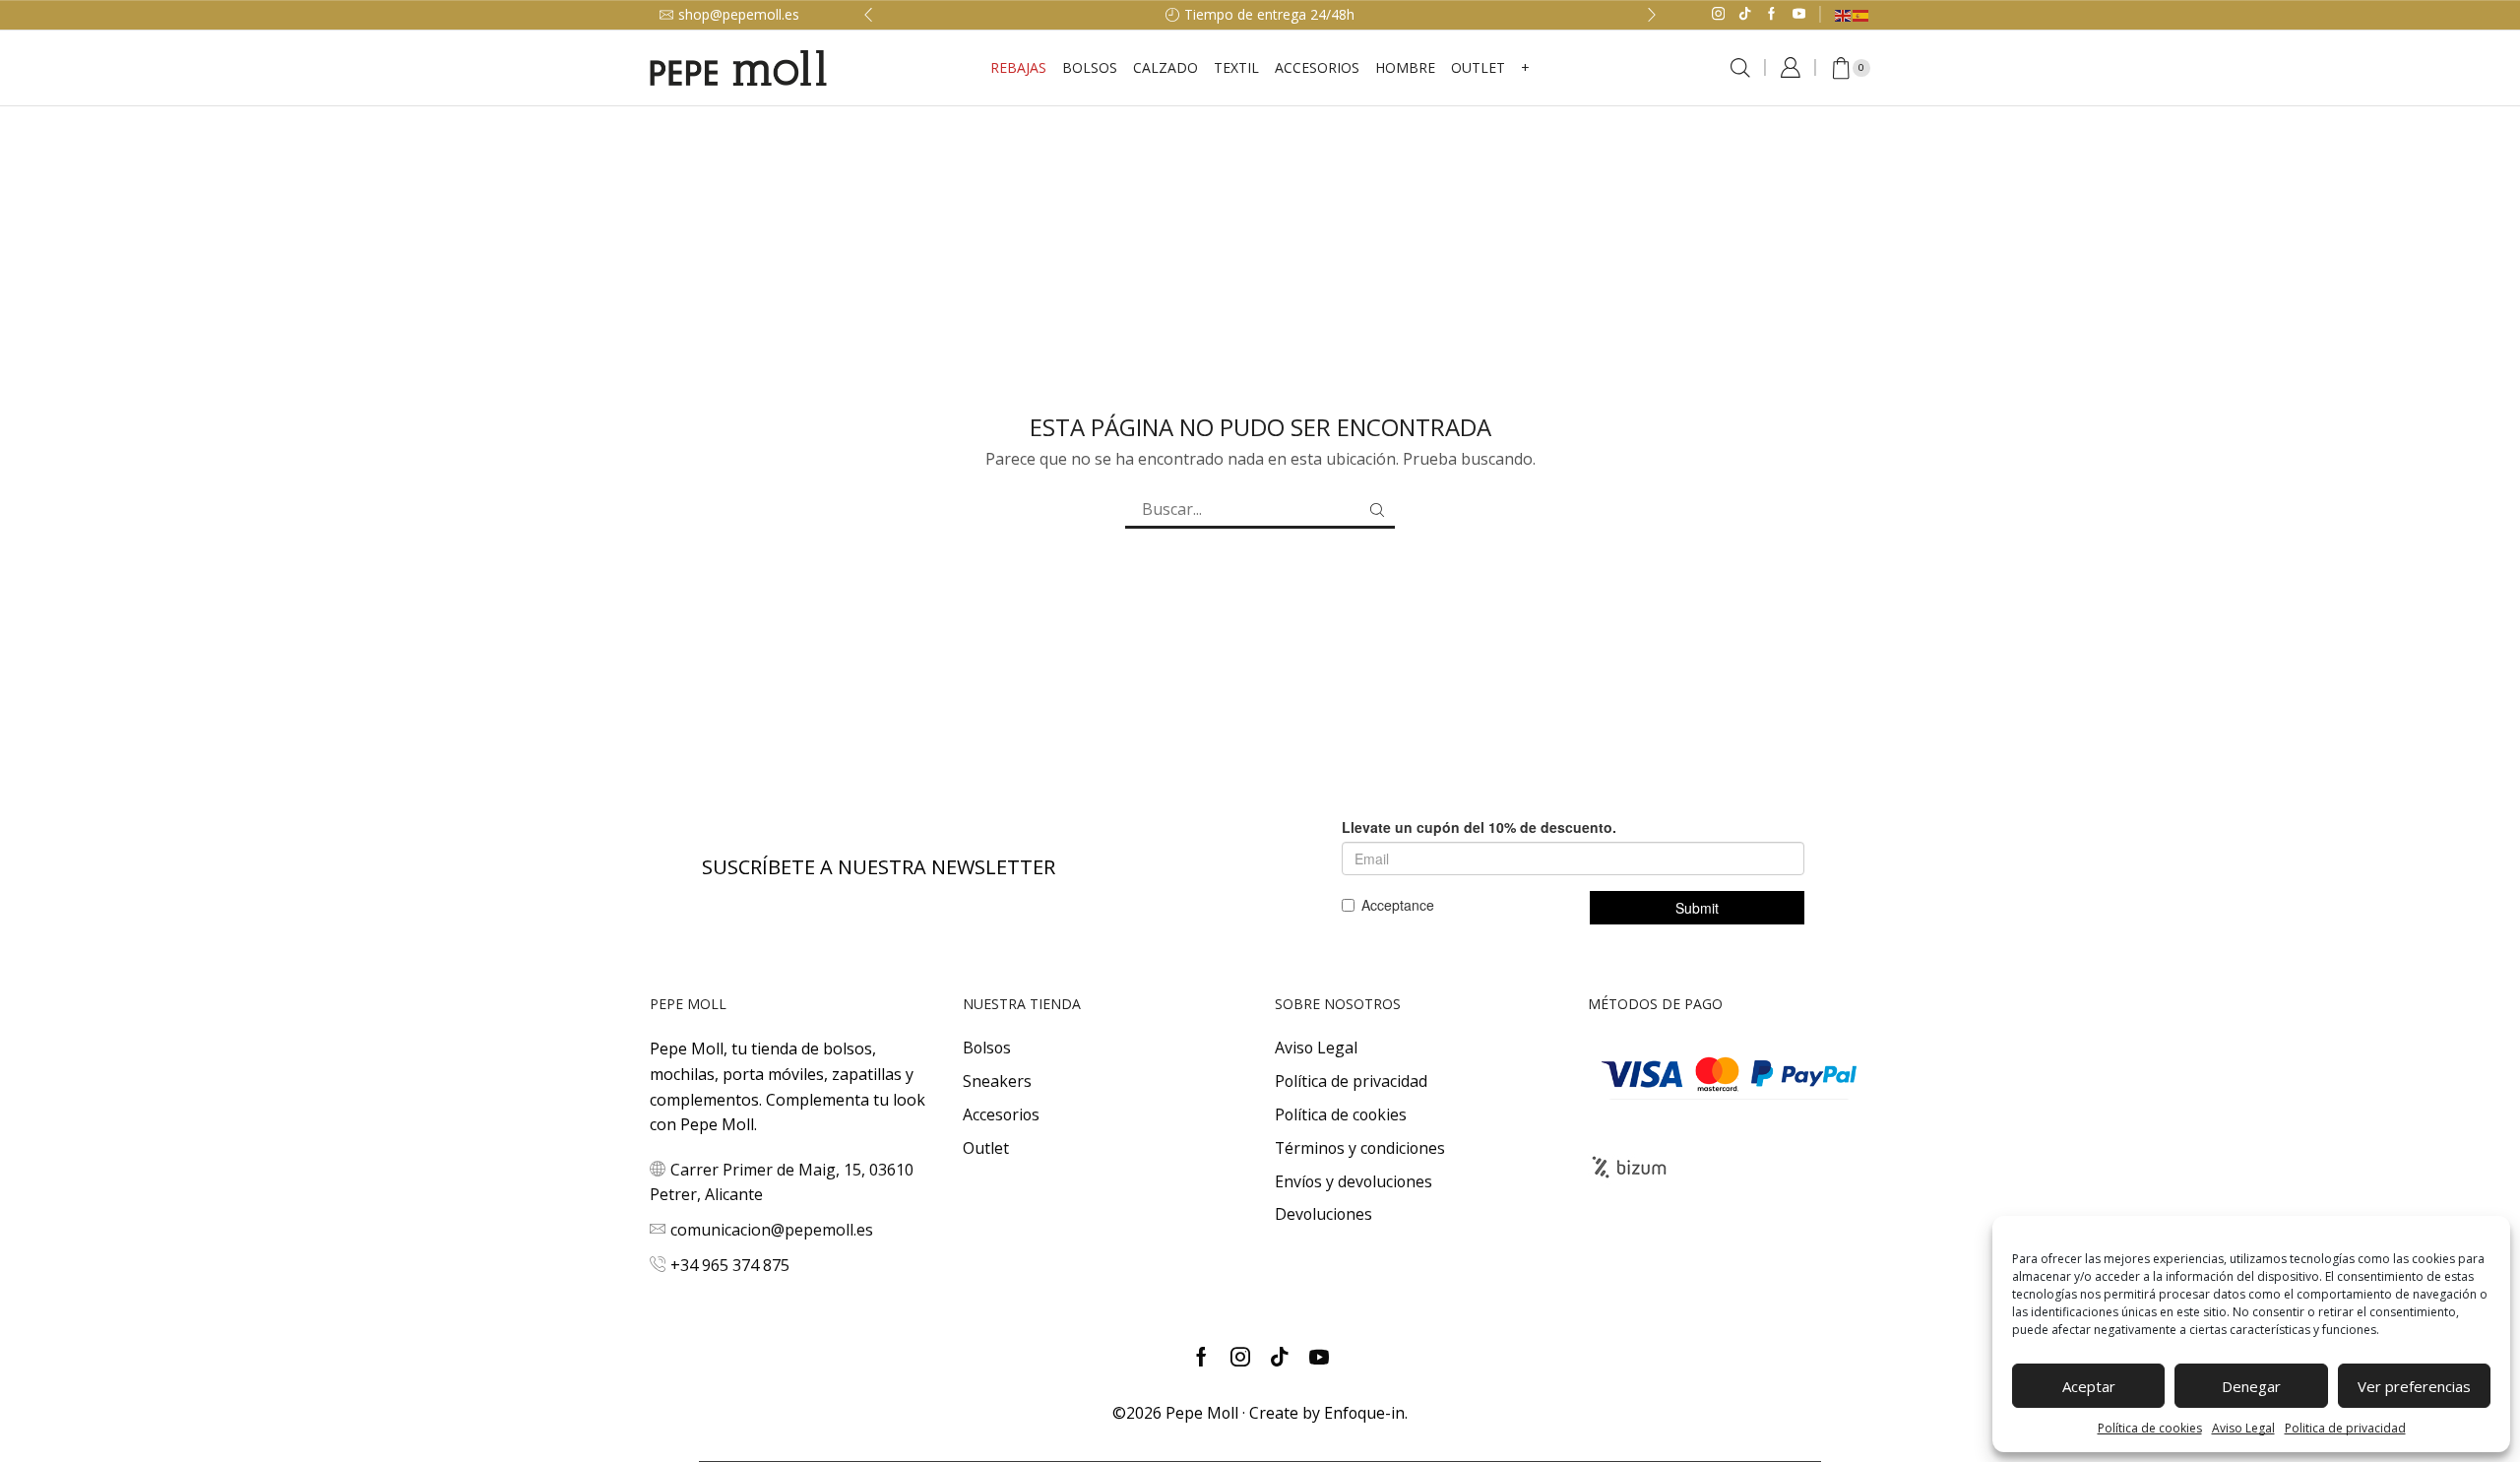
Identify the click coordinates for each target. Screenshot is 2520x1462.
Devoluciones (1323, 1214)
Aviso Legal (2243, 1428)
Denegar (2251, 1386)
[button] (868, 15)
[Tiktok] (1745, 15)
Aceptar (2089, 1386)
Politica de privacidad (2345, 1428)
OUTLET (1478, 67)
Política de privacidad (1351, 1081)
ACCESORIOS (1317, 67)
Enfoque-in (1364, 1413)
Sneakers (997, 1081)
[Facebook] (1771, 15)
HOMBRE (1405, 67)
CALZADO (1165, 67)
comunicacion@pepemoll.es (772, 1230)
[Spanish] (1861, 14)
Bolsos (1090, 67)
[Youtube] (1799, 15)
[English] (1844, 14)
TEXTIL (1236, 67)
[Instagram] (1718, 15)
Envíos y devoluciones (1354, 1181)
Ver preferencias (2414, 1386)
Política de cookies (2150, 1428)
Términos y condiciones (1360, 1148)
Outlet (986, 1148)
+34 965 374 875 (730, 1265)
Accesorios (1001, 1114)
